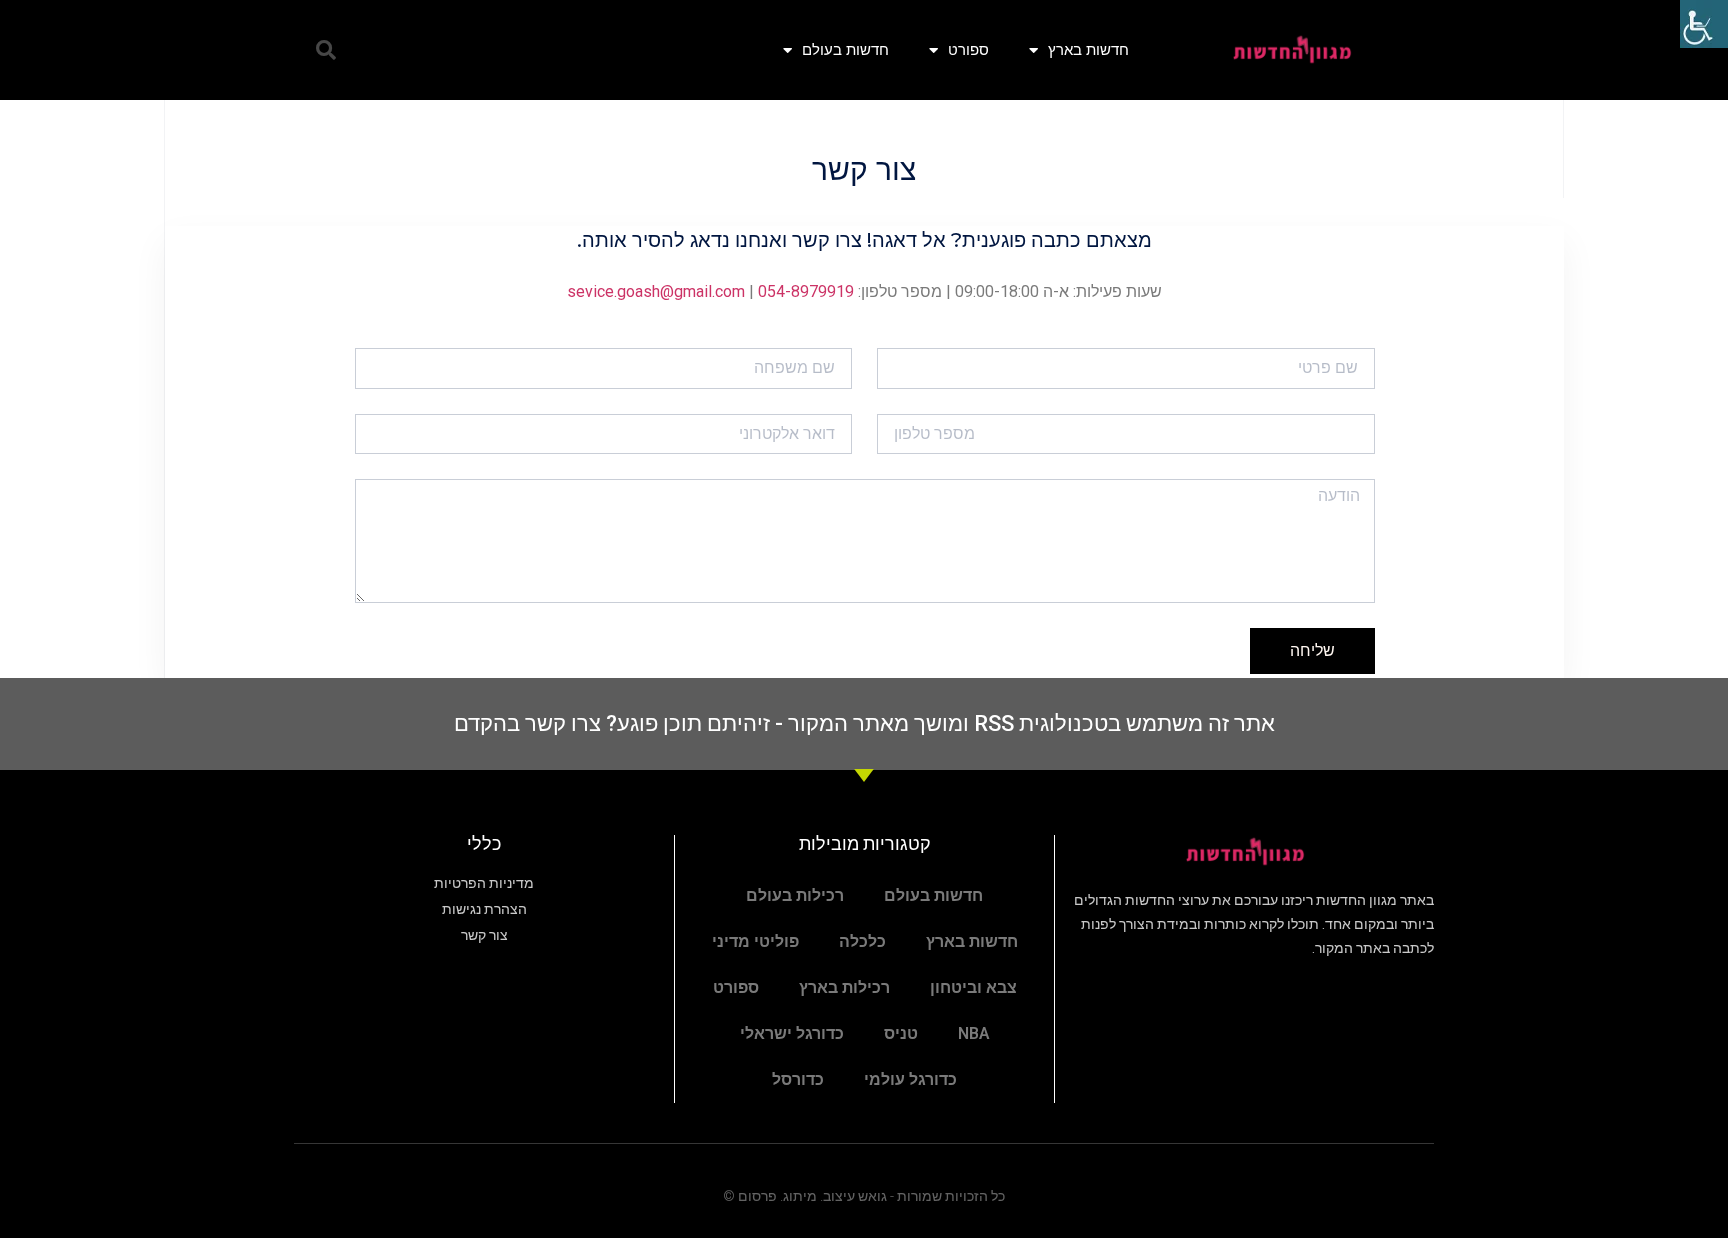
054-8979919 (806, 291)
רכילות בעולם (795, 895)
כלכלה (862, 941)
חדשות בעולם (845, 49)
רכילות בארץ (844, 987)
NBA (974, 1033)
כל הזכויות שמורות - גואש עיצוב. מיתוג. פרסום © (864, 1196)
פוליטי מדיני (755, 941)
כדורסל (798, 1079)
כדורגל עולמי (910, 1079)
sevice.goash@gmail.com (656, 291)
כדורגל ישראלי (792, 1033)
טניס (901, 1033)
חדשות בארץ (1088, 49)
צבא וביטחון (973, 987)
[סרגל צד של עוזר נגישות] (1704, 24)
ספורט (968, 49)
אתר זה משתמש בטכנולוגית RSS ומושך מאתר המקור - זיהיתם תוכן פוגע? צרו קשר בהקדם (864, 723)
